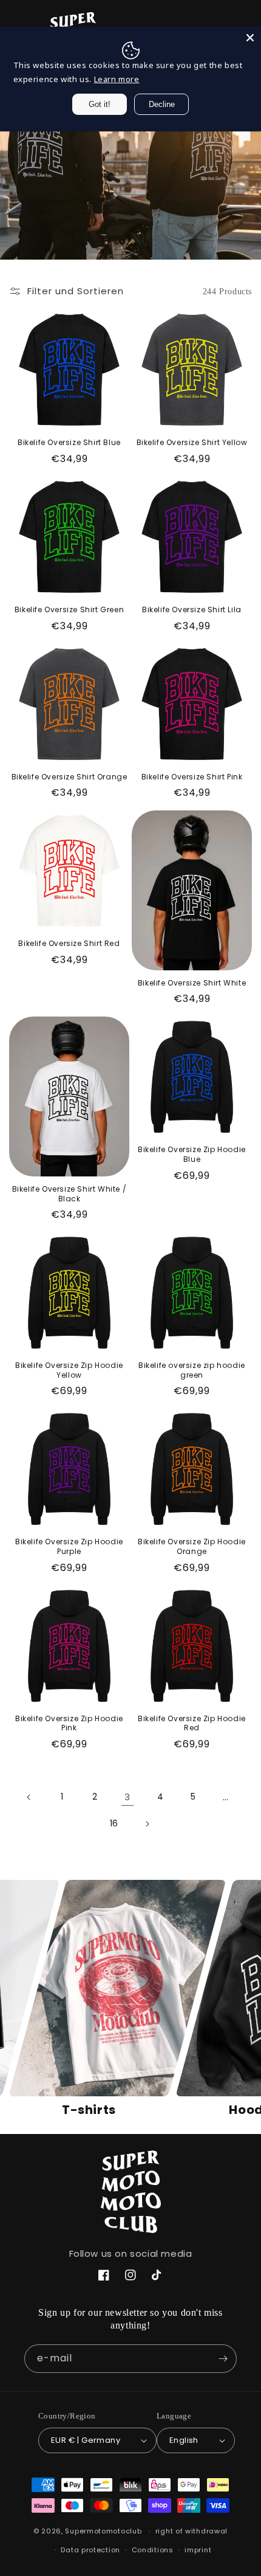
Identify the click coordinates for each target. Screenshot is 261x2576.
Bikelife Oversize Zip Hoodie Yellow (69, 1370)
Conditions (153, 2550)
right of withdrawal (192, 2531)
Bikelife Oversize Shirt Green (69, 610)
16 (114, 1823)
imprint (198, 2550)
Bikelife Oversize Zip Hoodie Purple (69, 1546)
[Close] (250, 38)
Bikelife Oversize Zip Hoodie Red (192, 1723)
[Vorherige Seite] (29, 1797)
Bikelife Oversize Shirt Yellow (192, 443)
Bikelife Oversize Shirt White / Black (69, 1194)
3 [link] (127, 1797)
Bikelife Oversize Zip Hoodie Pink (69, 1723)
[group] (89, 1999)
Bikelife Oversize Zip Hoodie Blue (192, 1154)
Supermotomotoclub (103, 2531)
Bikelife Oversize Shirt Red (69, 944)
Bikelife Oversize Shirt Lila (192, 610)
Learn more (117, 79)
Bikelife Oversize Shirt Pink (192, 777)
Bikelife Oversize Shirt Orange (69, 777)
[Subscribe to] (223, 2359)
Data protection (90, 2550)
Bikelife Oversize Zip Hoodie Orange (192, 1546)
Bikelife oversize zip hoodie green (192, 1370)
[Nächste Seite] (147, 1824)
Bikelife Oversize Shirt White (192, 983)
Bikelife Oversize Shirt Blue (69, 443)
